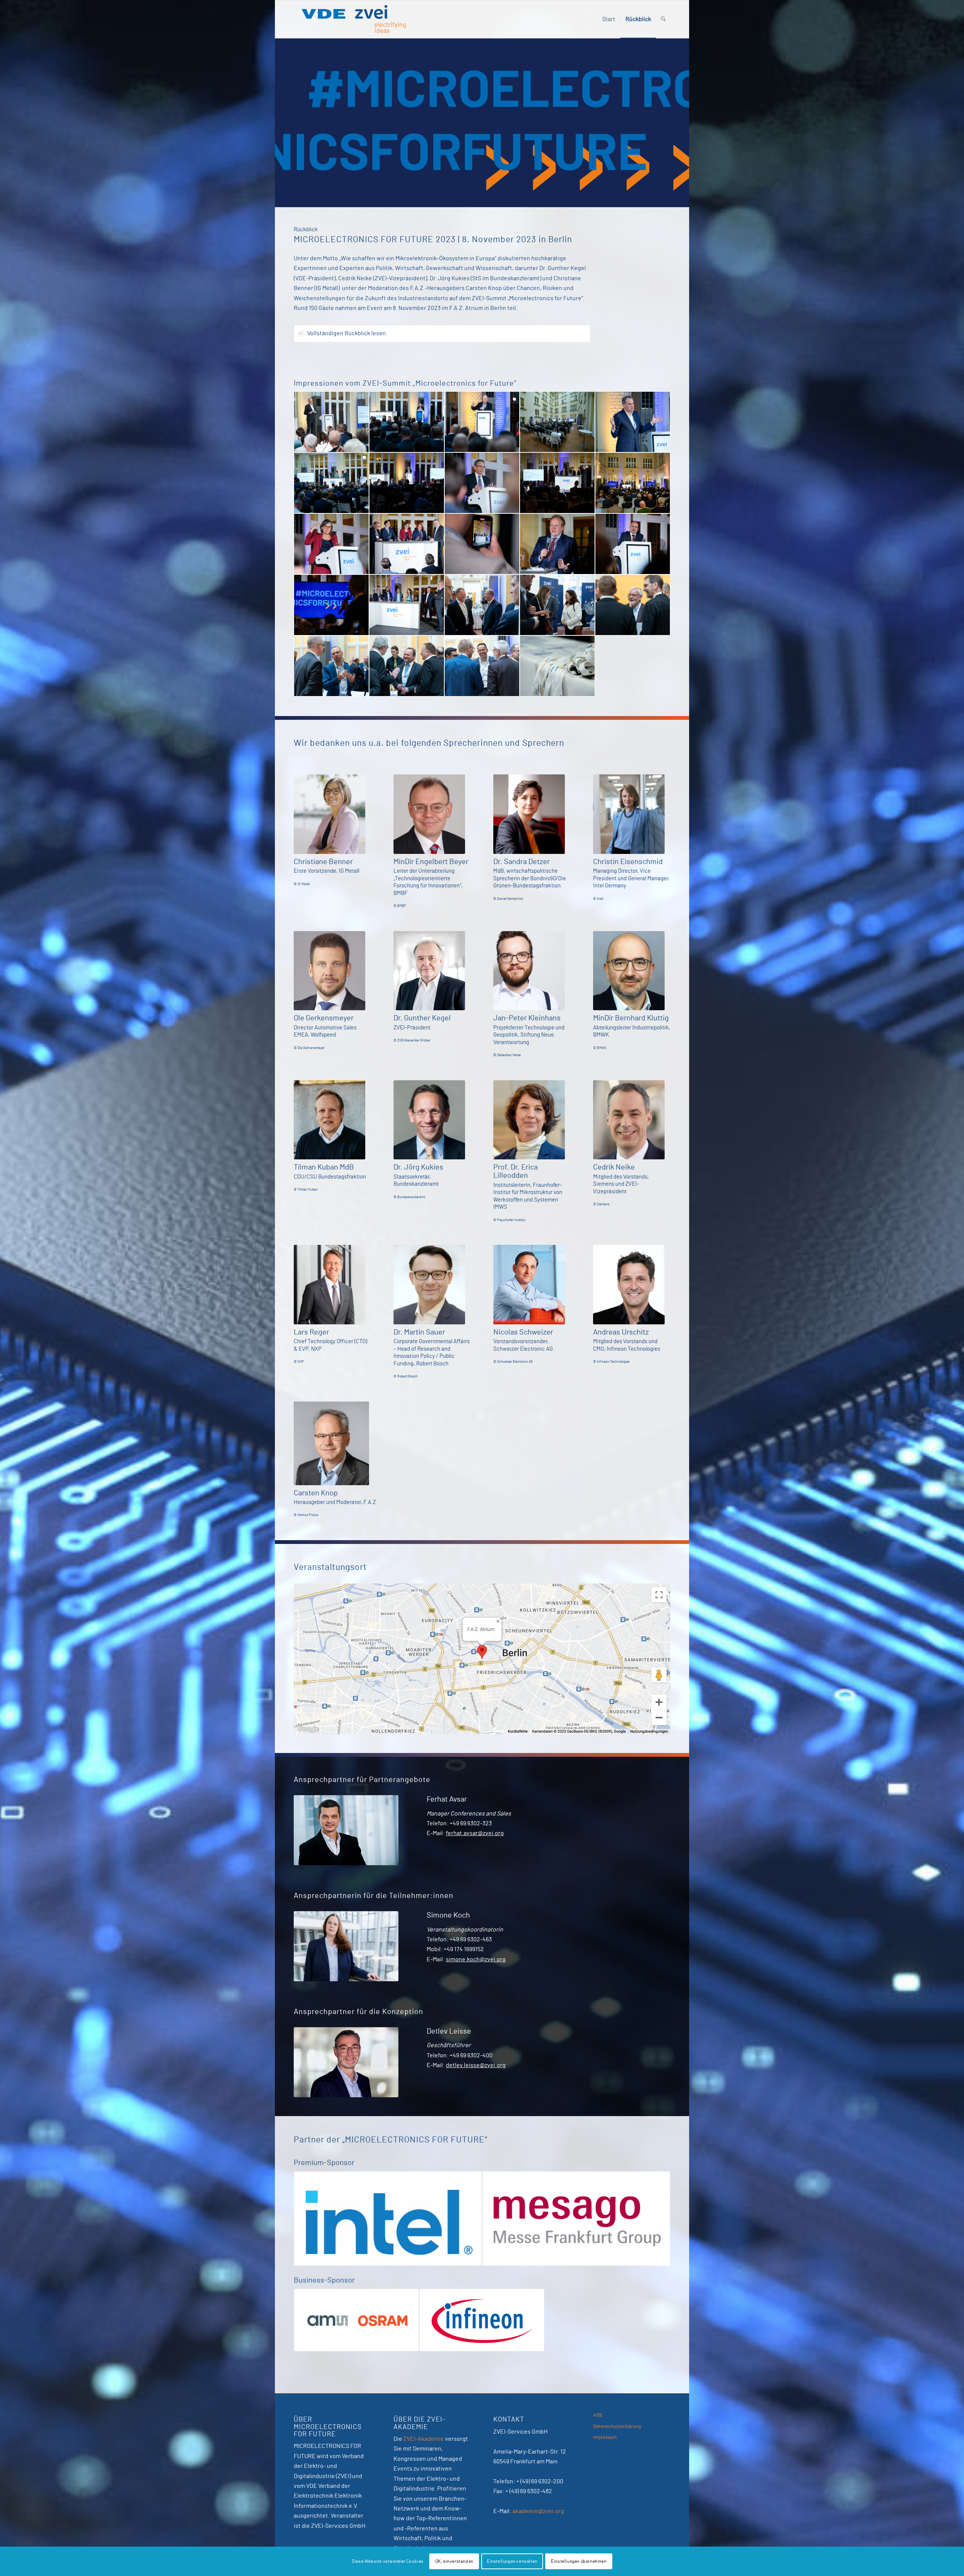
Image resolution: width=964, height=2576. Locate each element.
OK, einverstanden (454, 2561)
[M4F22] (331, 666)
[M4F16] (633, 544)
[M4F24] (482, 666)
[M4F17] (331, 605)
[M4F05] (557, 422)
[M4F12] (331, 544)
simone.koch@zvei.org (476, 1959)
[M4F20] (557, 605)
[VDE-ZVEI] (353, 19)
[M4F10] (557, 483)
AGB (598, 2415)
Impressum (605, 2438)
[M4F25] (557, 666)
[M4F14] (482, 544)
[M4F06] (633, 422)
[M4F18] (407, 605)
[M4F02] (407, 422)
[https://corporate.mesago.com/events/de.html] (388, 2218)
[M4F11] (633, 483)
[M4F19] (482, 605)
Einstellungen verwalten (512, 2561)
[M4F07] (331, 483)
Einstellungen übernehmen (579, 2561)
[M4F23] (407, 666)
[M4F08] (407, 483)
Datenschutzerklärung (617, 2427)
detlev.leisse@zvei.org (476, 2065)
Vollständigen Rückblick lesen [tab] (347, 333)
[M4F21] (633, 605)
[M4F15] (557, 544)
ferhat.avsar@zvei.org (475, 1833)
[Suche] (663, 19)
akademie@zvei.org (538, 2511)
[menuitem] (609, 19)
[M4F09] (482, 483)
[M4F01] (331, 422)
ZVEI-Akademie (424, 2439)
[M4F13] (407, 544)
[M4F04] (482, 422)
